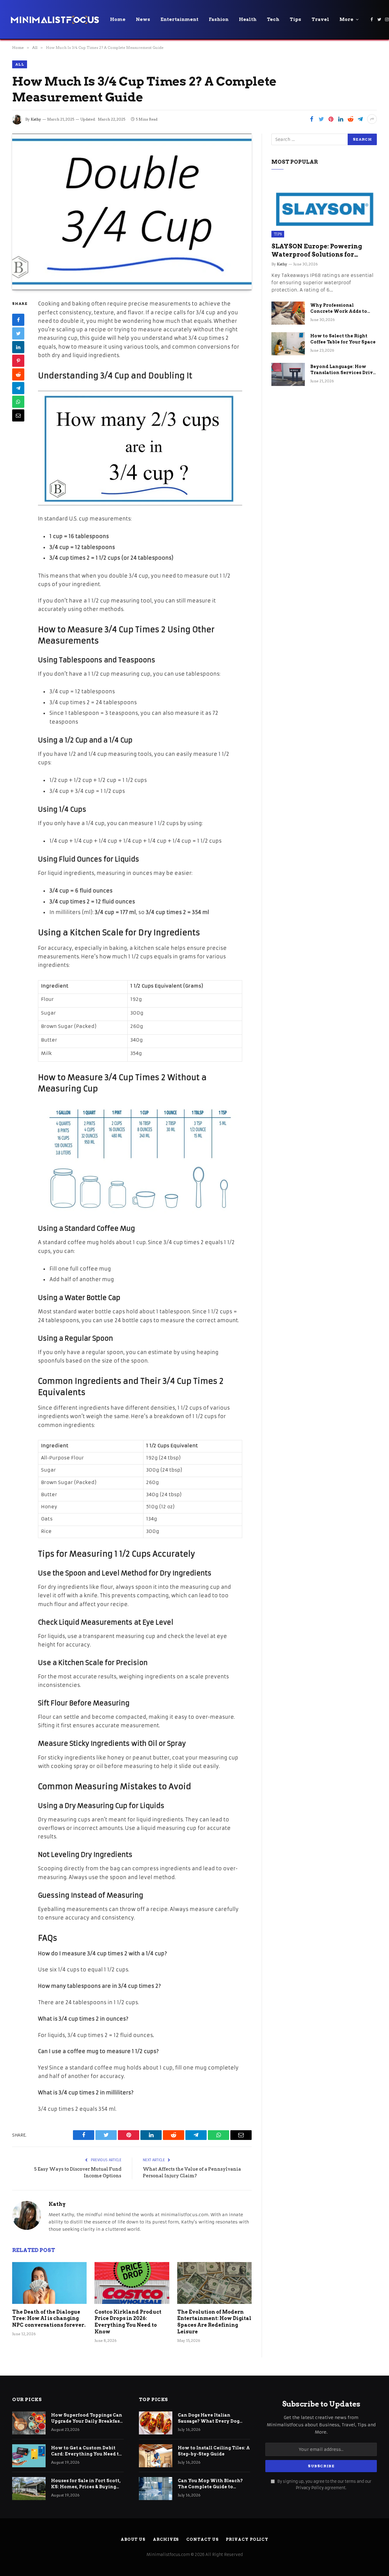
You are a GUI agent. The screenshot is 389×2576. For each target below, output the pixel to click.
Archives (166, 2539)
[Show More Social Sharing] (372, 119)
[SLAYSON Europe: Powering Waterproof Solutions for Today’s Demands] (324, 208)
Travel (320, 19)
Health (248, 19)
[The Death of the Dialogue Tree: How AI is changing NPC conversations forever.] (49, 2283)
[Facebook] (18, 320)
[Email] (18, 416)
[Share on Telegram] (360, 119)
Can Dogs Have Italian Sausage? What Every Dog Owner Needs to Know (209, 2418)
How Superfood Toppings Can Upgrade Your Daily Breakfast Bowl (87, 2418)
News (143, 19)
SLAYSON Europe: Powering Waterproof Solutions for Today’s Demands (317, 251)
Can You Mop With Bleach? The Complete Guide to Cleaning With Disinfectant (211, 2484)
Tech (273, 19)
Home (118, 19)
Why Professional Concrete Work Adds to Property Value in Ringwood (339, 309)
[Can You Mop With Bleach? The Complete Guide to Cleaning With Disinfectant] (156, 2489)
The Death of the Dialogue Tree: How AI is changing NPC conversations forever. (49, 2319)
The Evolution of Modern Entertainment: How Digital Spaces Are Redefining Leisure (214, 2322)
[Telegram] (18, 388)
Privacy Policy (310, 2488)
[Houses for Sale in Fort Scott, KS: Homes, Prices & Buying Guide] (29, 2489)
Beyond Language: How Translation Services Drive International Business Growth (343, 370)
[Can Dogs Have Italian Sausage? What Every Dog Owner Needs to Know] (156, 2423)
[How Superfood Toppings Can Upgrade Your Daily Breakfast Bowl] (29, 2423)
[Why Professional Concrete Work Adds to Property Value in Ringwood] (288, 313)
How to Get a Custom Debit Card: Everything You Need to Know (86, 2451)
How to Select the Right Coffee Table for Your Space (343, 339)
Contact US (202, 2539)
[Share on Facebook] (312, 119)
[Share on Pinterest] (331, 119)
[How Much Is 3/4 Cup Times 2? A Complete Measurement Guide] (132, 212)
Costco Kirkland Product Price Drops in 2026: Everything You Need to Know (128, 2322)
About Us (133, 2539)
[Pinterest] (18, 361)
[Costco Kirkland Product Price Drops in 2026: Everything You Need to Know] (132, 2283)
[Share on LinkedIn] (341, 119)
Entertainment (179, 19)
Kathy (36, 119)
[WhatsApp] (18, 402)
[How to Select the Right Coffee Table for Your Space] (288, 344)
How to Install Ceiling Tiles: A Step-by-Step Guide (214, 2451)
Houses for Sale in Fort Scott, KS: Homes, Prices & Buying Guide (86, 2484)
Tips (295, 19)
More (346, 19)
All (20, 64)
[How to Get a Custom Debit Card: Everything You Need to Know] (29, 2456)
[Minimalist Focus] (55, 19)
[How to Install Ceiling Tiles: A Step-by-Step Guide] (156, 2456)
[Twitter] (18, 334)
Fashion (219, 19)
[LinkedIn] (18, 347)
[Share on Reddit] (350, 119)
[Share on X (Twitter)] (321, 119)
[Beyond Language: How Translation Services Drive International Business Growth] (288, 374)
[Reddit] (18, 375)
